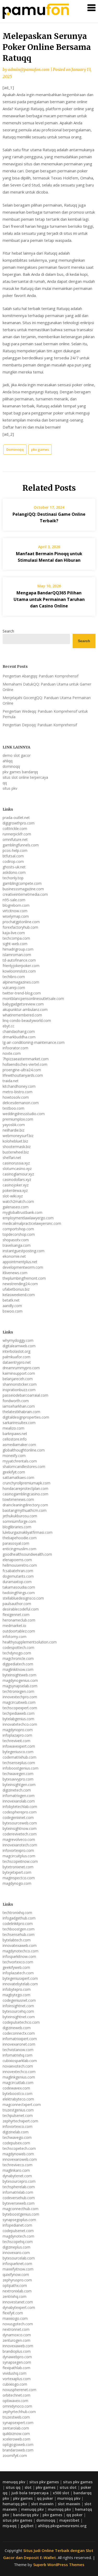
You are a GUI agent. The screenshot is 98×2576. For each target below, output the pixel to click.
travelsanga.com (17, 1245)
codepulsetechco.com (21, 2022)
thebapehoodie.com (20, 1538)
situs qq (13, 2487)
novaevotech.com (18, 2066)
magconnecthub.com (21, 2209)
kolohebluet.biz (15, 1141)
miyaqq (10, 2526)
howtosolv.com (16, 1097)
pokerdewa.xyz (15, 1190)
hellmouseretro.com (20, 1565)
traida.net (11, 1081)
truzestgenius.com (18, 2110)
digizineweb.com (17, 2028)
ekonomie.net (14, 1256)
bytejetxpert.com (17, 1872)
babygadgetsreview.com (23, 1004)
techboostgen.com (19, 1929)
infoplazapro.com (17, 1735)
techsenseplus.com (19, 1763)
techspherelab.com (19, 2187)
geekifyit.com (14, 1472)
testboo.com (13, 1108)
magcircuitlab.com (18, 2083)
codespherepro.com (20, 1812)
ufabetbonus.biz (16, 1289)
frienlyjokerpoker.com (21, 966)
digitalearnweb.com (19, 1346)
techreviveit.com (16, 1741)
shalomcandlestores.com (24, 1466)
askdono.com (14, 872)
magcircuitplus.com (19, 1856)
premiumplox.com (18, 1119)
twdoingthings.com (19, 1593)
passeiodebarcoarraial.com (25, 1395)
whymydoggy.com (18, 1340)
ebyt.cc (8, 1026)
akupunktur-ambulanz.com (25, 1009)
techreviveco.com (18, 2165)
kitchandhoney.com (19, 1086)
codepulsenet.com (18, 2231)
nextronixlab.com (17, 2291)
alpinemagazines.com (21, 982)
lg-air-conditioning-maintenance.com (34, 1042)
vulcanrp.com (14, 988)
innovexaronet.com (19, 2044)
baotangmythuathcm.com (25, 1510)
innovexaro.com (16, 2253)
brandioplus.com (17, 2351)
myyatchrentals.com (20, 1461)
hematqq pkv (15, 2504)
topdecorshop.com (19, 1234)
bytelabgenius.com (18, 1719)
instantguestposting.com (24, 1251)
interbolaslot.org (16, 1351)
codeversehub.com (19, 2198)
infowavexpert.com (19, 1746)
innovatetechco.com (20, 1724)
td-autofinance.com (19, 960)
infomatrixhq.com (18, 2055)
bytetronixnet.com (18, 1867)
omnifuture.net (15, 839)
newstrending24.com (20, 1284)
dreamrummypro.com (21, 1368)
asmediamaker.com (19, 1445)
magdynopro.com (18, 1730)
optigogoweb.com (18, 2445)
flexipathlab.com (16, 2368)
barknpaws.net (15, 1434)
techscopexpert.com (20, 1708)
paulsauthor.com (17, 1604)
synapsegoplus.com (19, 2220)
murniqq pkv (69, 2498)
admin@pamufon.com (29, 70)
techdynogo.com (17, 1653)
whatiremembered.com (22, 1015)
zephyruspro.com (17, 2280)
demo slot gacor (17, 755)
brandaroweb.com (18, 2450)
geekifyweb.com (16, 1967)
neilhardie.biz (13, 1130)
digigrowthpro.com (19, 823)
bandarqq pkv (26, 2515)
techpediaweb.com (19, 1713)
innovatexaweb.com (20, 1945)
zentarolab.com (16, 2428)
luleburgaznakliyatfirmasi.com (28, 1532)
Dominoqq (15, 449)
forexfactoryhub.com (20, 927)
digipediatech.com (18, 1664)
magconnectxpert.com (22, 2104)
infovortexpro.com (18, 1850)
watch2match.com (18, 1201)
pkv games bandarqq (20, 772)
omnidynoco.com (17, 2406)
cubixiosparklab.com (20, 2061)
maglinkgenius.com (19, 2077)
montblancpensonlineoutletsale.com (33, 999)
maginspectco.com (19, 1878)
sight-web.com (15, 944)
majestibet (69, 2520)
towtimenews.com (18, 1499)
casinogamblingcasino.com (25, 1494)
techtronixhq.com (17, 1913)
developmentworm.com (23, 1267)
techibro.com (14, 977)
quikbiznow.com (16, 2434)
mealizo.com (13, 1428)
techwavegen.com (18, 1774)
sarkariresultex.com (19, 1423)
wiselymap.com (16, 916)
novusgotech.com (18, 2324)
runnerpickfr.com (17, 834)
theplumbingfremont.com (24, 1278)
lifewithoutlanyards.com (23, 1075)
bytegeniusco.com (18, 1752)
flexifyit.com (13, 2313)
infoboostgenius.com (21, 1768)
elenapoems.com (17, 1560)
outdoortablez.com (19, 1631)
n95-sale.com (14, 900)
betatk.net (11, 1300)
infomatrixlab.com (18, 2192)
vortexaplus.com (17, 2379)
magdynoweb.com (18, 2154)
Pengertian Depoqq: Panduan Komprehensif (40, 725)
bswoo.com (13, 1311)
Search (8, 631)
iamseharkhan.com (19, 1406)
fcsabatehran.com (18, 1571)
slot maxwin (42, 2504)
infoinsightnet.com (18, 2006)
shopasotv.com (16, 1240)
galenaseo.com (16, 1207)
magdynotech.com (18, 2236)
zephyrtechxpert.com (20, 2121)
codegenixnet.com (18, 1817)
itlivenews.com (15, 1273)
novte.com (12, 1053)
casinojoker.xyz (16, 1185)
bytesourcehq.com (18, 2011)
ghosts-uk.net (14, 867)
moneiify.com (14, 1456)
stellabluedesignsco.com (23, 1598)
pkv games (40, 449)
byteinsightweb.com (19, 1675)
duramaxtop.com (17, 1582)
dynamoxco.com (17, 2335)
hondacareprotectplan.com (25, 1488)
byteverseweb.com (19, 2203)
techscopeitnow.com (20, 1861)
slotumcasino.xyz (17, 1169)
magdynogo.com (17, 1883)
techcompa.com (16, 938)
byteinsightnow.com (20, 1828)
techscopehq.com (18, 2242)
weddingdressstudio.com (24, 1114)
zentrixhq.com (15, 2296)
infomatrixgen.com (19, 1796)
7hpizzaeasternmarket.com (26, 1059)
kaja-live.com (14, 933)
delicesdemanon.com (21, 1103)
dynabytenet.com (17, 2176)
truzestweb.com (16, 2417)
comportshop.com (18, 1229)
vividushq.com (15, 2373)
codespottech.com (18, 1647)
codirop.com (13, 861)
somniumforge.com (19, 1521)
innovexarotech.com (20, 1845)
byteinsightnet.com (19, 2017)
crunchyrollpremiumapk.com (27, 1483)
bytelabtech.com (17, 1940)
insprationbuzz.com (19, 1390)
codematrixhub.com (19, 1757)
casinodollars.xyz (17, 1179)
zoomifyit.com (15, 2455)
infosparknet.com (17, 2264)
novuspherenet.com (19, 2390)
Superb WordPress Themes (59, 2565)
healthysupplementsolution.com (30, 1642)
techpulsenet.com (18, 2115)
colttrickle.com (15, 829)
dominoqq (11, 766)
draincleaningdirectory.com (25, 1505)
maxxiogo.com (15, 2318)
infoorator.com (15, 1048)
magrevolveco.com (19, 1839)
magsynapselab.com (20, 1686)
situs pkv (10, 788)
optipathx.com (15, 2285)
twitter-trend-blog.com (22, 993)
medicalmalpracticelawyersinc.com (32, 1223)
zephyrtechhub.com (19, 2412)
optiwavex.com (15, 2401)
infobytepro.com (17, 1989)
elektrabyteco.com (18, 2099)
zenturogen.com (16, 2340)
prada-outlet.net (16, 818)
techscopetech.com (19, 2148)
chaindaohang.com (19, 1031)
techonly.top (13, 878)
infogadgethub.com (19, 1918)
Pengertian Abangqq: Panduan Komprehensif (41, 676)
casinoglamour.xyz (18, 1174)
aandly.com (12, 1306)
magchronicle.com (18, 1658)
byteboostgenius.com (21, 2214)
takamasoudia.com (19, 1587)
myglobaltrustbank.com (22, 1212)
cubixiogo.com (15, 2384)
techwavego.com (17, 2137)
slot (28, 2487)
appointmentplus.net (20, 1262)
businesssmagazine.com (23, 889)
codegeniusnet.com (19, 2000)
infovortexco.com (18, 2126)
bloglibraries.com (17, 1527)
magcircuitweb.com (19, 1702)
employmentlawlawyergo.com (28, 1218)
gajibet (27, 2526)
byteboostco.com (18, 2094)
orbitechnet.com (16, 2395)
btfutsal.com (13, 856)
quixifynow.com (16, 2275)
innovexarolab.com (19, 1801)
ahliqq (8, 761)
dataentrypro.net (17, 1362)
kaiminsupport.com (19, 1373)
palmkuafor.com (16, 1357)
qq (5, 783)
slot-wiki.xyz (13, 1196)
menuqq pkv (14, 2482)
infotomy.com (15, 1637)
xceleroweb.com (16, 2439)
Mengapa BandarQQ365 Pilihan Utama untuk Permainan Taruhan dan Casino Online (49, 599)
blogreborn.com (16, 905)
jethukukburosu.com (20, 1516)
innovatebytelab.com (20, 1984)
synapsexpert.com (18, 2423)
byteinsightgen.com (19, 1785)
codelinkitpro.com (18, 1924)
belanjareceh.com (18, 1379)
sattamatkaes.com (18, 1477)
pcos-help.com (15, 850)
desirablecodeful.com (21, 1609)
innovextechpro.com (20, 1697)
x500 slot (61, 2493)
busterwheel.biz (16, 1152)
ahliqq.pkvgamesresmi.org (62, 2526)
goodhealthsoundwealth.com (27, 1554)
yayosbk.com (14, 1125)
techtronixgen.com (18, 1691)
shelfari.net (12, 1158)
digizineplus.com (16, 2247)
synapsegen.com (17, 2362)
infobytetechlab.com (20, 1807)
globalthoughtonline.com (24, 1450)
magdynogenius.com (20, 1680)
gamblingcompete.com (22, 883)
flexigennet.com (16, 1615)
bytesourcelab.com (19, 2258)
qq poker (45, 2498)
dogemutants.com (18, 1576)
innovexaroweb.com (20, 2159)
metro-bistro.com (18, 1092)
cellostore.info (15, 1439)
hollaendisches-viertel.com (25, 1064)
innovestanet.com (18, 2302)
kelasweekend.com (19, 1295)
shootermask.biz (17, 1147)
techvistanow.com (18, 2050)
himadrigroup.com (18, 949)
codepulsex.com (16, 2143)
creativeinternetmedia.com (25, 894)
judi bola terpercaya (30, 2493)
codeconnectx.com (19, 2033)
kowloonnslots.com (19, 971)
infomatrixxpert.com (20, 2039)
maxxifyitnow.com (18, 2269)
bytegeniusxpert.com (20, 1978)
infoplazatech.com (18, 1973)
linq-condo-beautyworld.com (27, 1020)
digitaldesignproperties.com (26, 1417)
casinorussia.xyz (16, 1163)
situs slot (68, 2487)
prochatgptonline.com (21, 922)
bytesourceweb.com (20, 1823)
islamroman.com (17, 955)
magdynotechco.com (21, 1951)
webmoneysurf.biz (18, 1136)
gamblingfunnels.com (21, 845)
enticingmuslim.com (19, 1549)
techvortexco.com (18, 1962)
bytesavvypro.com (18, 1779)
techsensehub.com (19, 1934)
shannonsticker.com (20, 1384)
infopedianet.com (17, 2225)
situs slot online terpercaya (25, 777)
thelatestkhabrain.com (21, 1412)
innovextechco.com (19, 2072)
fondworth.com (16, 1401)
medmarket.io (14, 1626)
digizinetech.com (17, 1790)
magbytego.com (16, 1995)
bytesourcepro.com (19, 2181)
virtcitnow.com (15, 911)
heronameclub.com (19, 1620)
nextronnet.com (16, 2329)
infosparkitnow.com (19, 1956)
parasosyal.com (16, 1543)
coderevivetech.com (20, 1834)
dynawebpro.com (17, 2357)
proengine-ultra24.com (22, 1070)
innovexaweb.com (18, 2346)
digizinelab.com (16, 2132)
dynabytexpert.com (19, 2307)
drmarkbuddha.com (19, 1037)
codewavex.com (16, 2088)
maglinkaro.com (16, 2170)
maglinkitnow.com (18, 1669)
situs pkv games (44, 2482)
